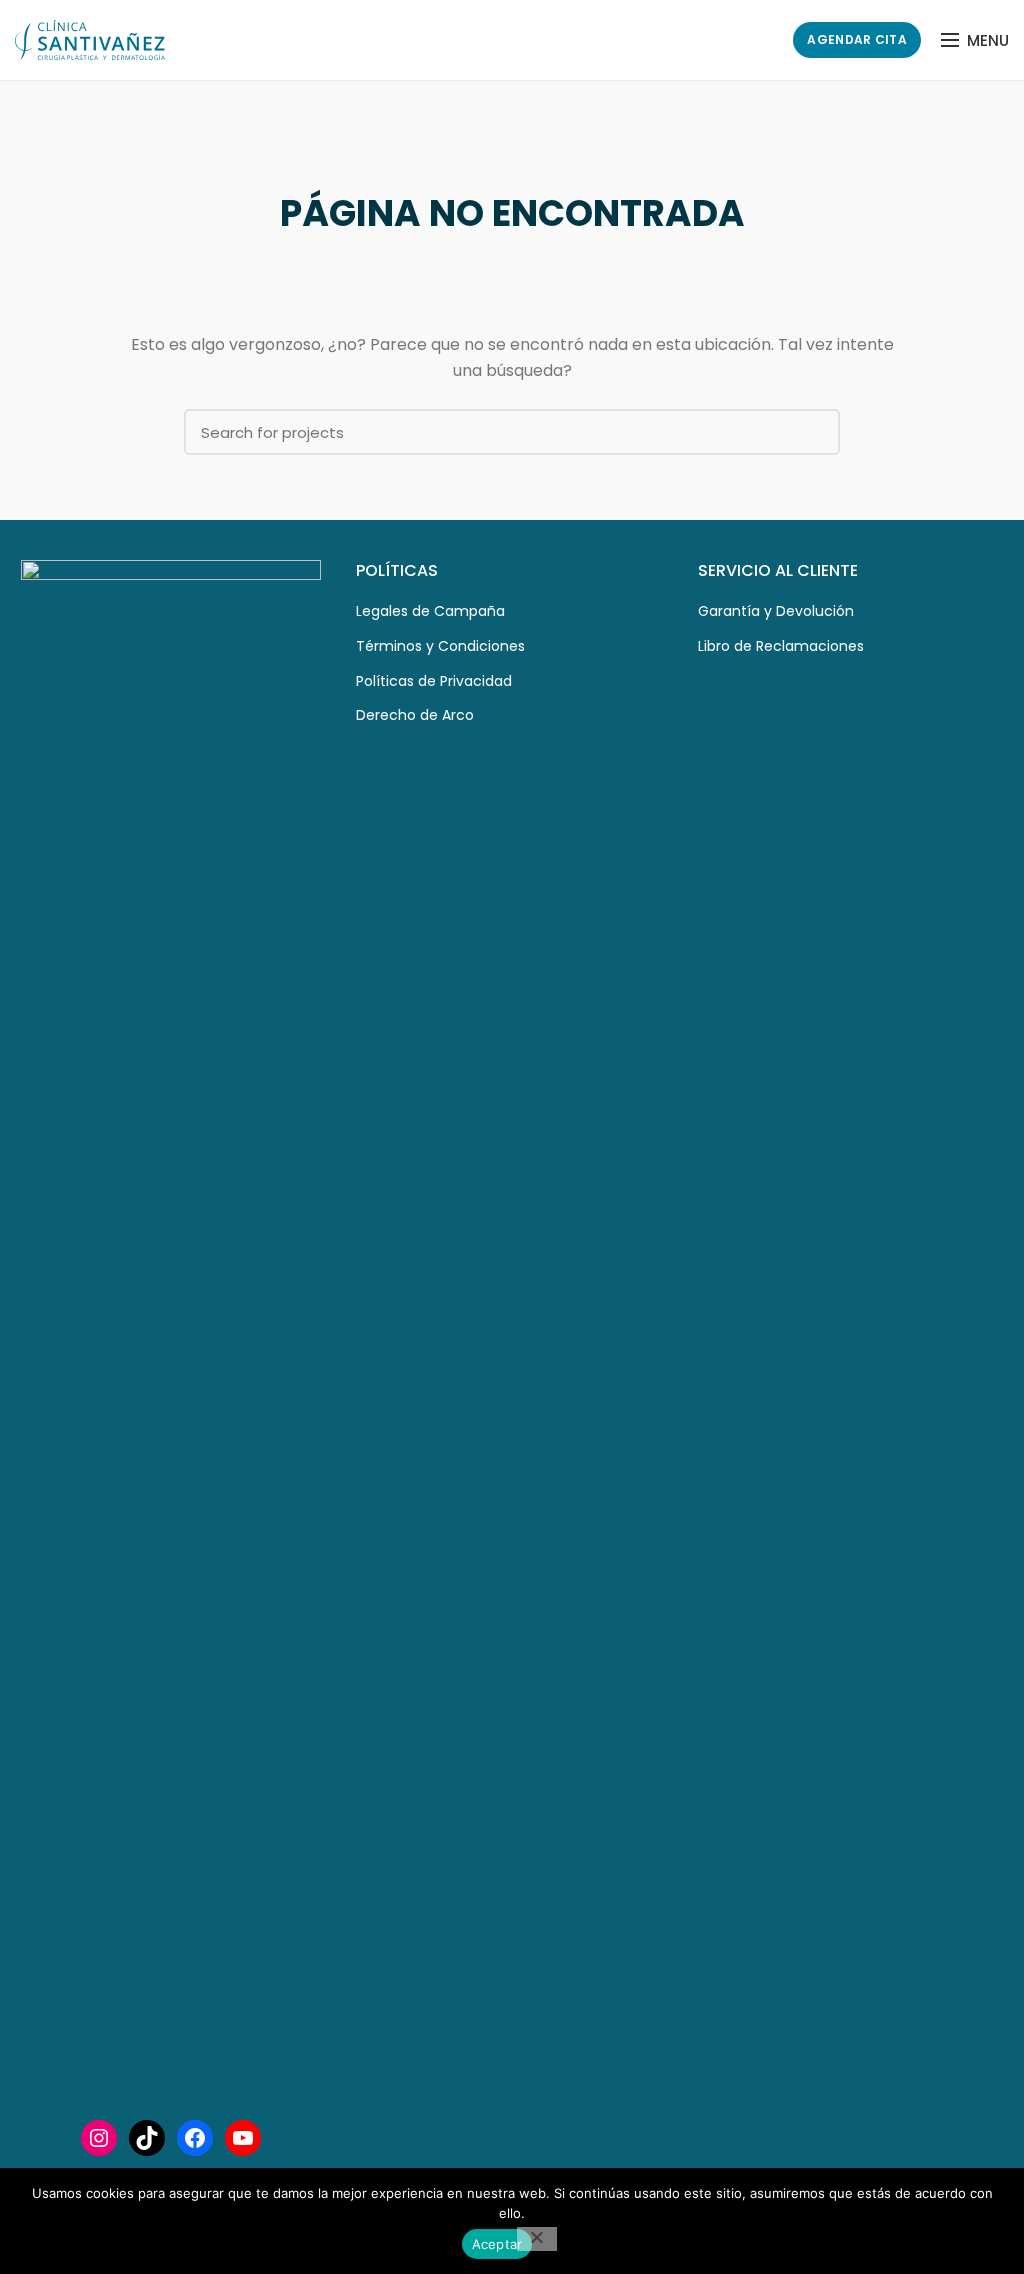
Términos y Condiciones (440, 646)
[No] (537, 2239)
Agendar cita (857, 39)
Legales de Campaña (430, 611)
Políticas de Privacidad (434, 681)
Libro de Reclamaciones (781, 646)
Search (813, 432)
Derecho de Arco (415, 715)
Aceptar (497, 2244)
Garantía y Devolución (776, 611)
